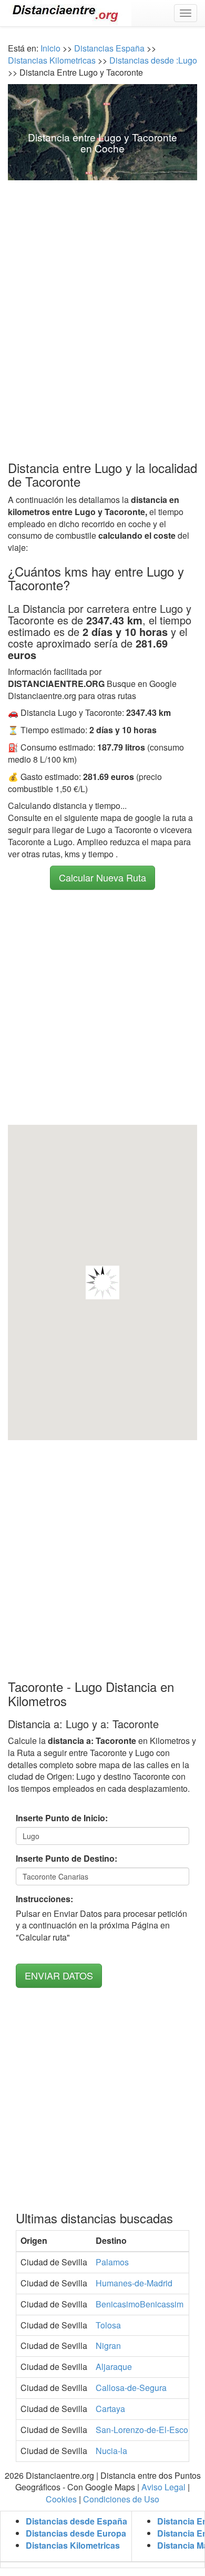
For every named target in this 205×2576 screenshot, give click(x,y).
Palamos (112, 2262)
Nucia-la (111, 2451)
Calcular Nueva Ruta (102, 877)
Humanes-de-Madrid (134, 2283)
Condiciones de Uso (121, 2499)
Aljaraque (114, 2367)
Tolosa (108, 2325)
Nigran (108, 2346)
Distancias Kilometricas (53, 60)
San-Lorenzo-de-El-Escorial (148, 2430)
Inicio (50, 48)
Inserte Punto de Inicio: (62, 1818)
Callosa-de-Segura (131, 2388)
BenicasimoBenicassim (140, 2304)
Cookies (61, 2499)
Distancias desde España (76, 2521)
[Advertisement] (102, 300)
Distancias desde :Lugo (152, 60)
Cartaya (110, 2409)
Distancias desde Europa (76, 2533)
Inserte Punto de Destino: (66, 1859)
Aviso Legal (163, 2487)
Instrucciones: (44, 1899)
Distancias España (109, 48)
